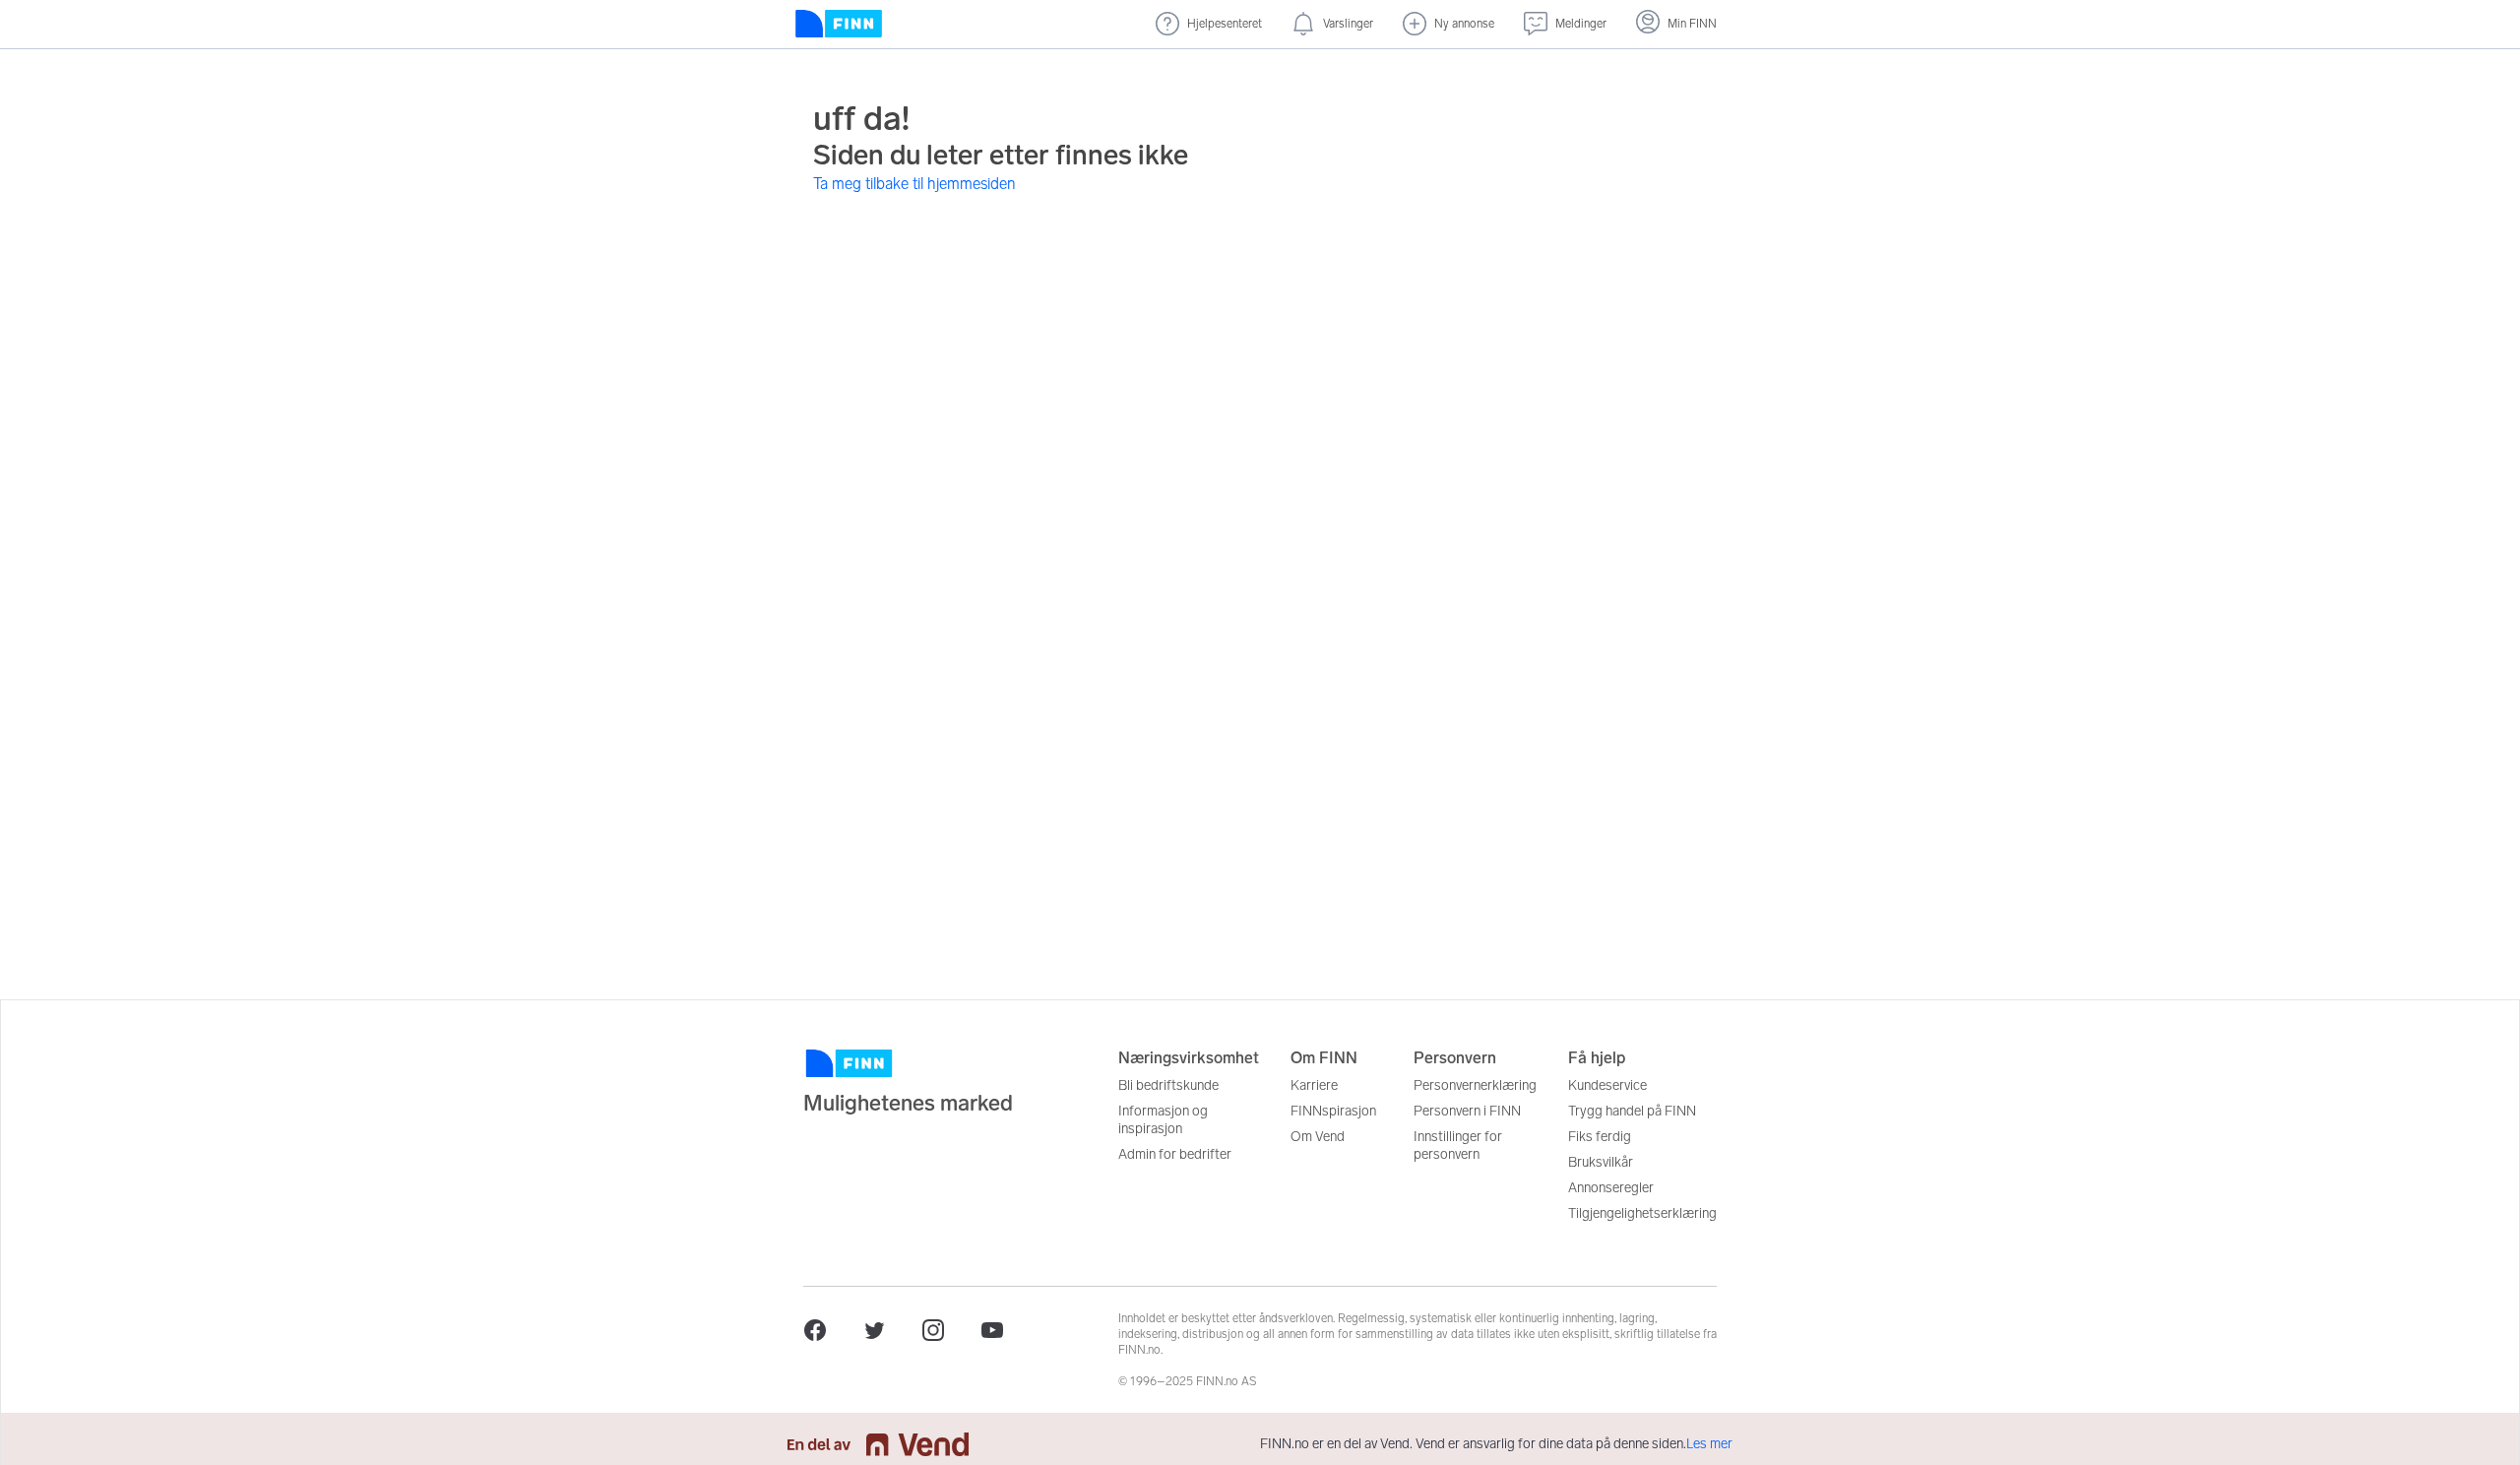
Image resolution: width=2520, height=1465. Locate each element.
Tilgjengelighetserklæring (1642, 1213)
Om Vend (1318, 1137)
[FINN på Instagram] (933, 1330)
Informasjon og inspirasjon (1163, 1120)
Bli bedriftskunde (1168, 1085)
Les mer (1709, 1444)
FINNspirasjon (1333, 1111)
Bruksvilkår (1601, 1162)
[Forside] (839, 24)
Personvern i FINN (1467, 1111)
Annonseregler (1611, 1188)
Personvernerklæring (1475, 1085)
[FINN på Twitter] (874, 1330)
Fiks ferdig (1600, 1137)
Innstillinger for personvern (1458, 1146)
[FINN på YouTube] (992, 1330)
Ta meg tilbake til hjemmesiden (914, 184)
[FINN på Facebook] (815, 1330)
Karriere (1314, 1085)
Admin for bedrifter (1175, 1154)
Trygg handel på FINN (1632, 1111)
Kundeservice (1607, 1085)
